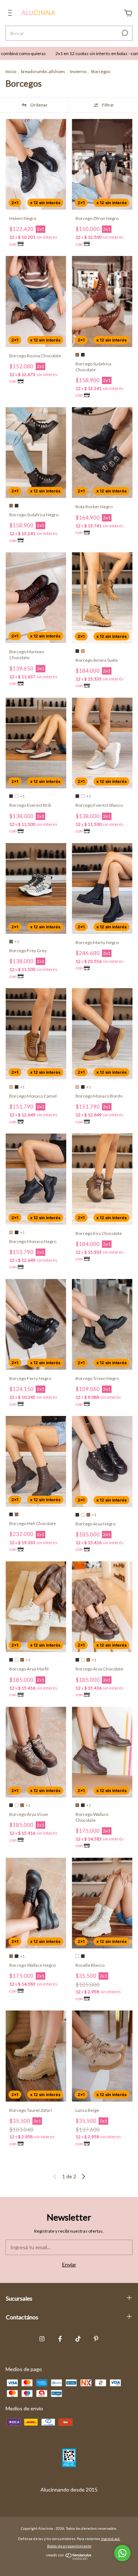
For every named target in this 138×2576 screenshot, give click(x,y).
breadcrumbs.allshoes (43, 71)
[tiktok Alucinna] (78, 2339)
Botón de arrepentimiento (69, 2546)
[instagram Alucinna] (42, 2339)
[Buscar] (124, 33)
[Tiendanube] (69, 2558)
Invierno (78, 71)
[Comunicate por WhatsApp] (122, 2553)
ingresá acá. (111, 2539)
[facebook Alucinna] (60, 2339)
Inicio (11, 71)
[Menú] (11, 14)
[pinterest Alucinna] (96, 2339)
